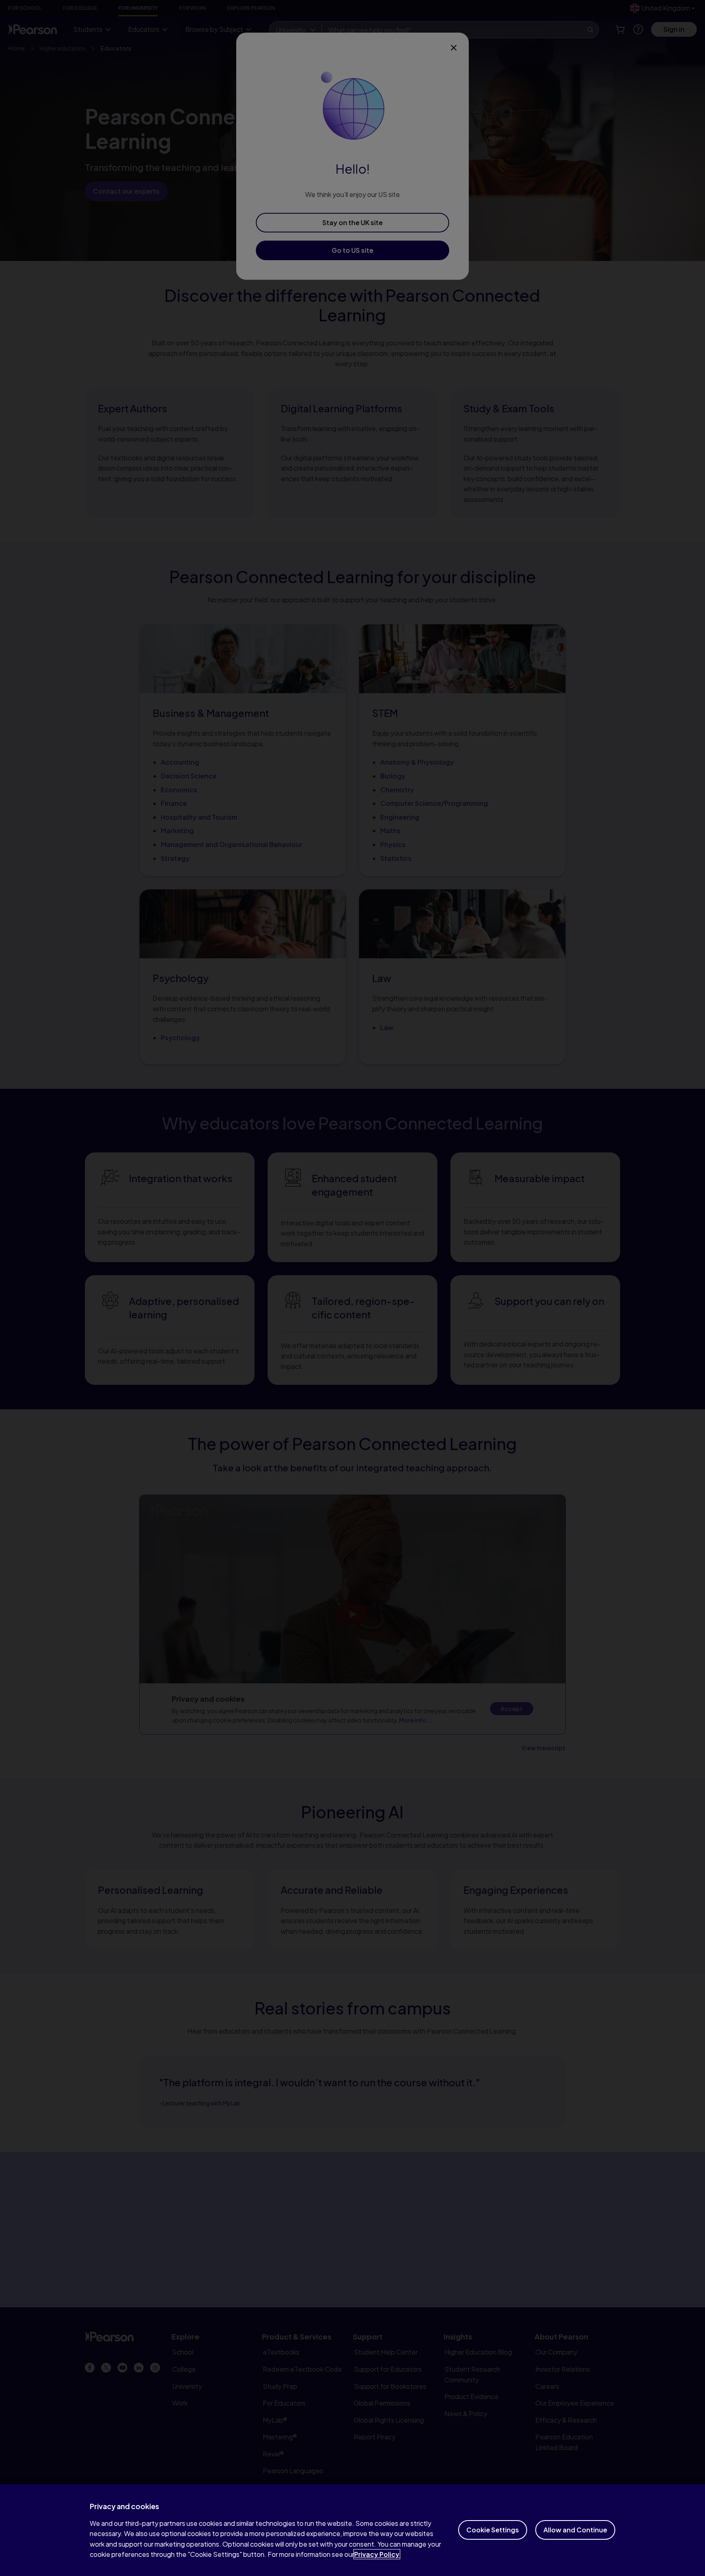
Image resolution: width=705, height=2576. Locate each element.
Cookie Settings (493, 2530)
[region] (352, 2530)
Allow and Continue (575, 2530)
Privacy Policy (377, 2554)
